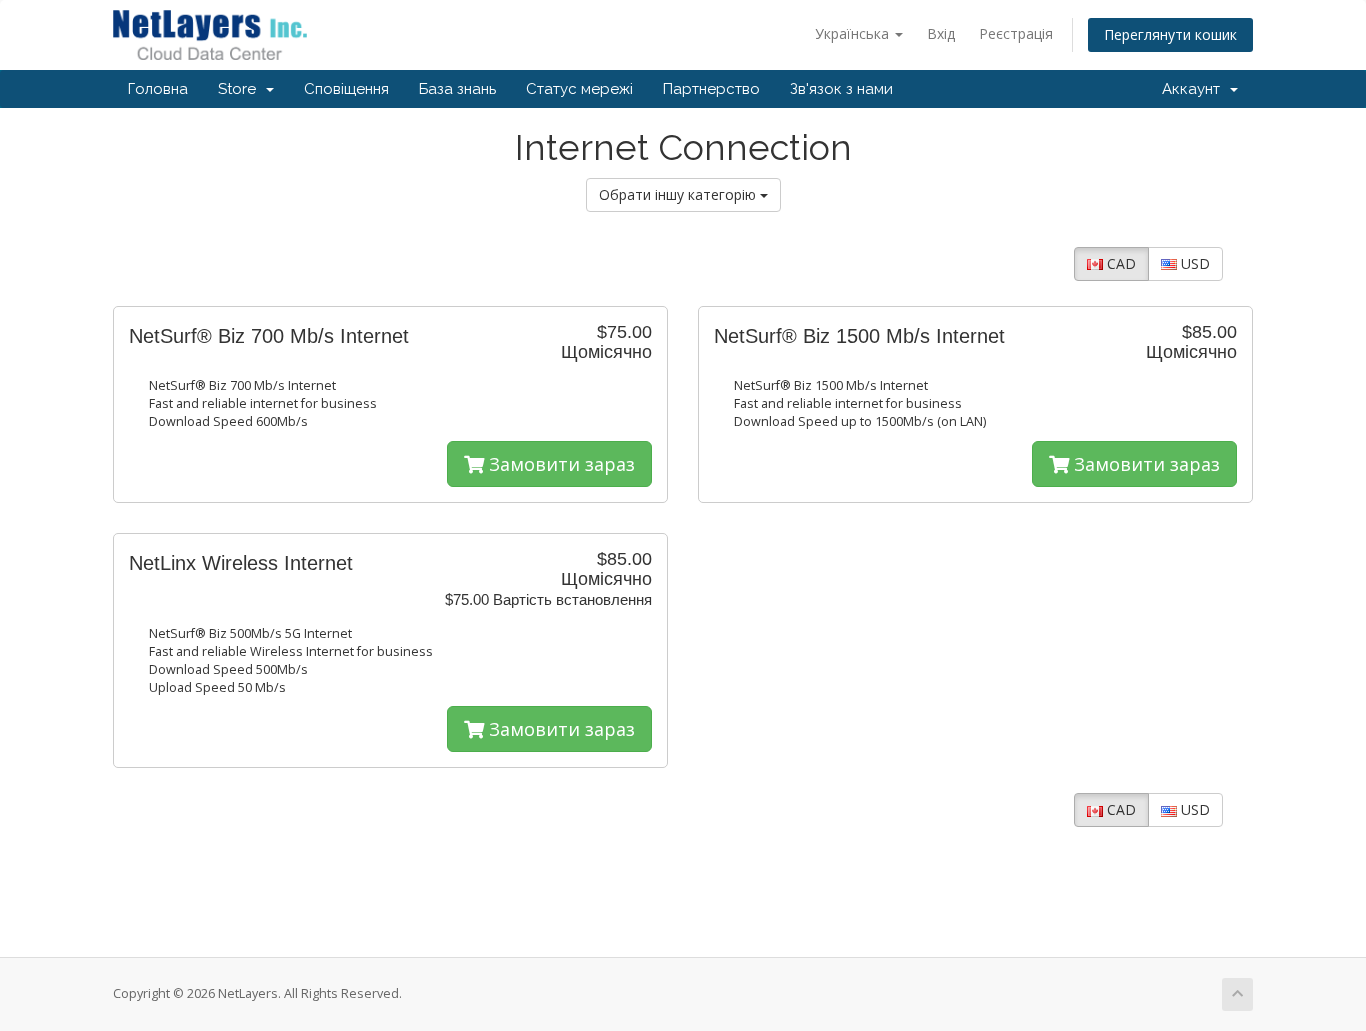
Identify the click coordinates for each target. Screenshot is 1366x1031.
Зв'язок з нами (841, 89)
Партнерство (711, 89)
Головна (158, 89)
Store (241, 89)
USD (1193, 263)
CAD (1119, 263)
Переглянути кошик (1170, 34)
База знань (457, 89)
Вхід (941, 33)
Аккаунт (1195, 89)
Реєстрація (1016, 33)
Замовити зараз (559, 464)
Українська (854, 33)
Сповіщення (346, 89)
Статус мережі (579, 89)
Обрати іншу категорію (679, 194)
